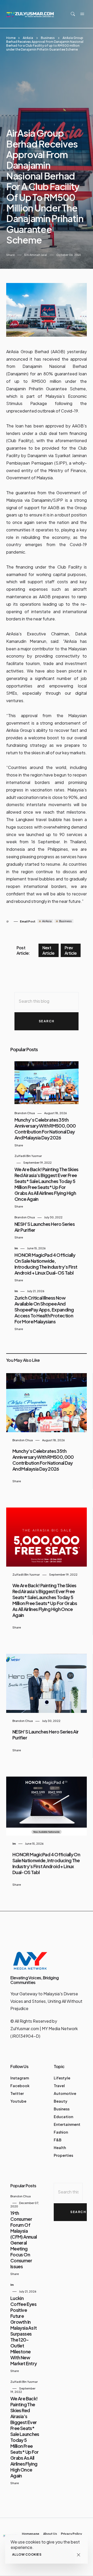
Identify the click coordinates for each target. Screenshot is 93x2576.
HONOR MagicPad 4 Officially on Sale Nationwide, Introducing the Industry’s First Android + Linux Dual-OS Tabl (46, 1264)
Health (60, 2148)
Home (11, 38)
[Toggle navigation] (82, 14)
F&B (58, 2140)
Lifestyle (62, 2078)
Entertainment (67, 2124)
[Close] (78, 2555)
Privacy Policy (71, 2534)
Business (48, 38)
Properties (63, 2155)
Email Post (28, 921)
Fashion (61, 2132)
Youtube (18, 2101)
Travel (59, 2086)
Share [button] (10, 255)
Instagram (20, 2078)
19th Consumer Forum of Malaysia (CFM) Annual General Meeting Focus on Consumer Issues (24, 2240)
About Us (50, 2534)
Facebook (20, 2086)
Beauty (61, 2101)
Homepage (31, 2534)
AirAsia (28, 38)
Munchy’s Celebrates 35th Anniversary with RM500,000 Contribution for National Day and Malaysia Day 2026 (45, 1129)
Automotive (65, 2093)
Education (63, 2117)
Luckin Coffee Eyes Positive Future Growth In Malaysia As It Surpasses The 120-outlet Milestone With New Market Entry (24, 2331)
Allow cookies (27, 2554)
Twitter (17, 2093)
